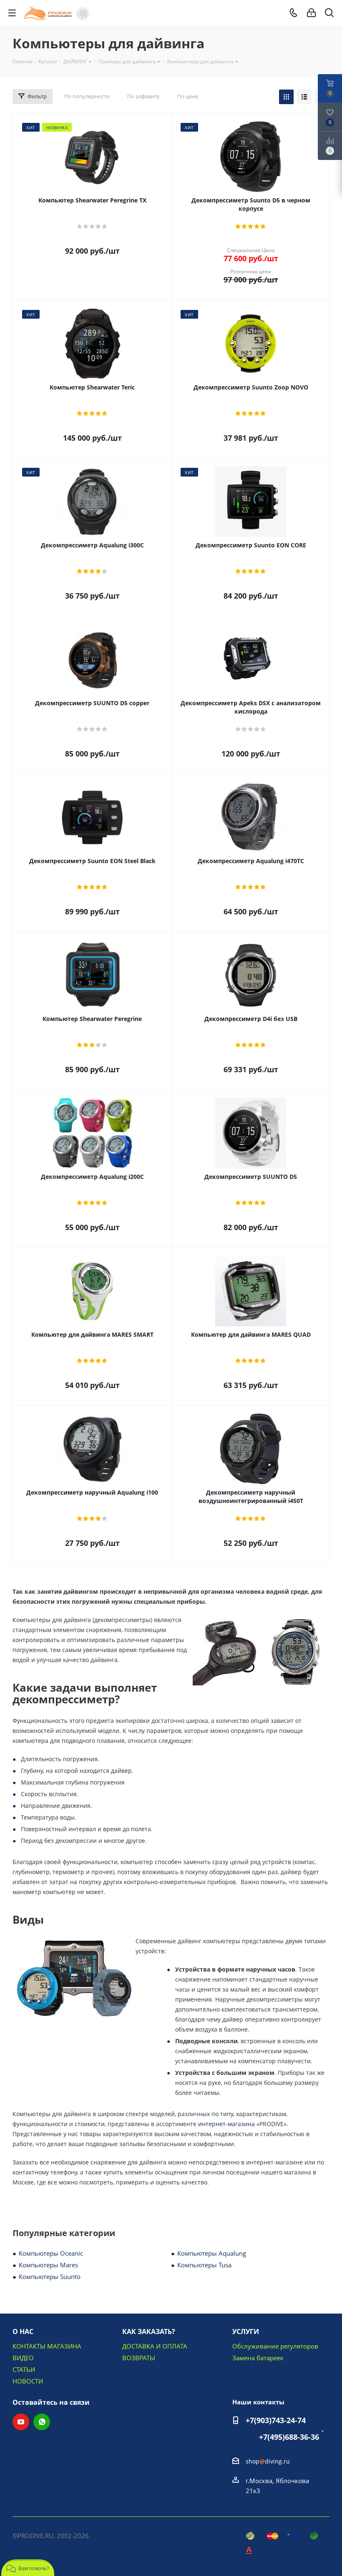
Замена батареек (258, 2358)
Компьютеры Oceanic (51, 2253)
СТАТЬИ (24, 2369)
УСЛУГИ (246, 2331)
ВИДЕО (23, 2358)
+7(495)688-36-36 (289, 2437)
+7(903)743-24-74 (276, 2420)
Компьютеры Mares (48, 2265)
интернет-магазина (226, 2124)
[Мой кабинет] (311, 13)
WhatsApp (42, 2422)
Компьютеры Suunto (50, 2276)
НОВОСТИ (28, 2381)
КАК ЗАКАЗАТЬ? (149, 2331)
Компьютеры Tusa (204, 2265)
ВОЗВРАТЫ (139, 2358)
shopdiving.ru (268, 2461)
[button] (28, 2568)
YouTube (21, 2422)
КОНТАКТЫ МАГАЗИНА (47, 2346)
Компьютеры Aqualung (212, 2253)
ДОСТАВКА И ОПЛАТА (155, 2346)
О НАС (23, 2331)
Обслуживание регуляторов (275, 2346)
